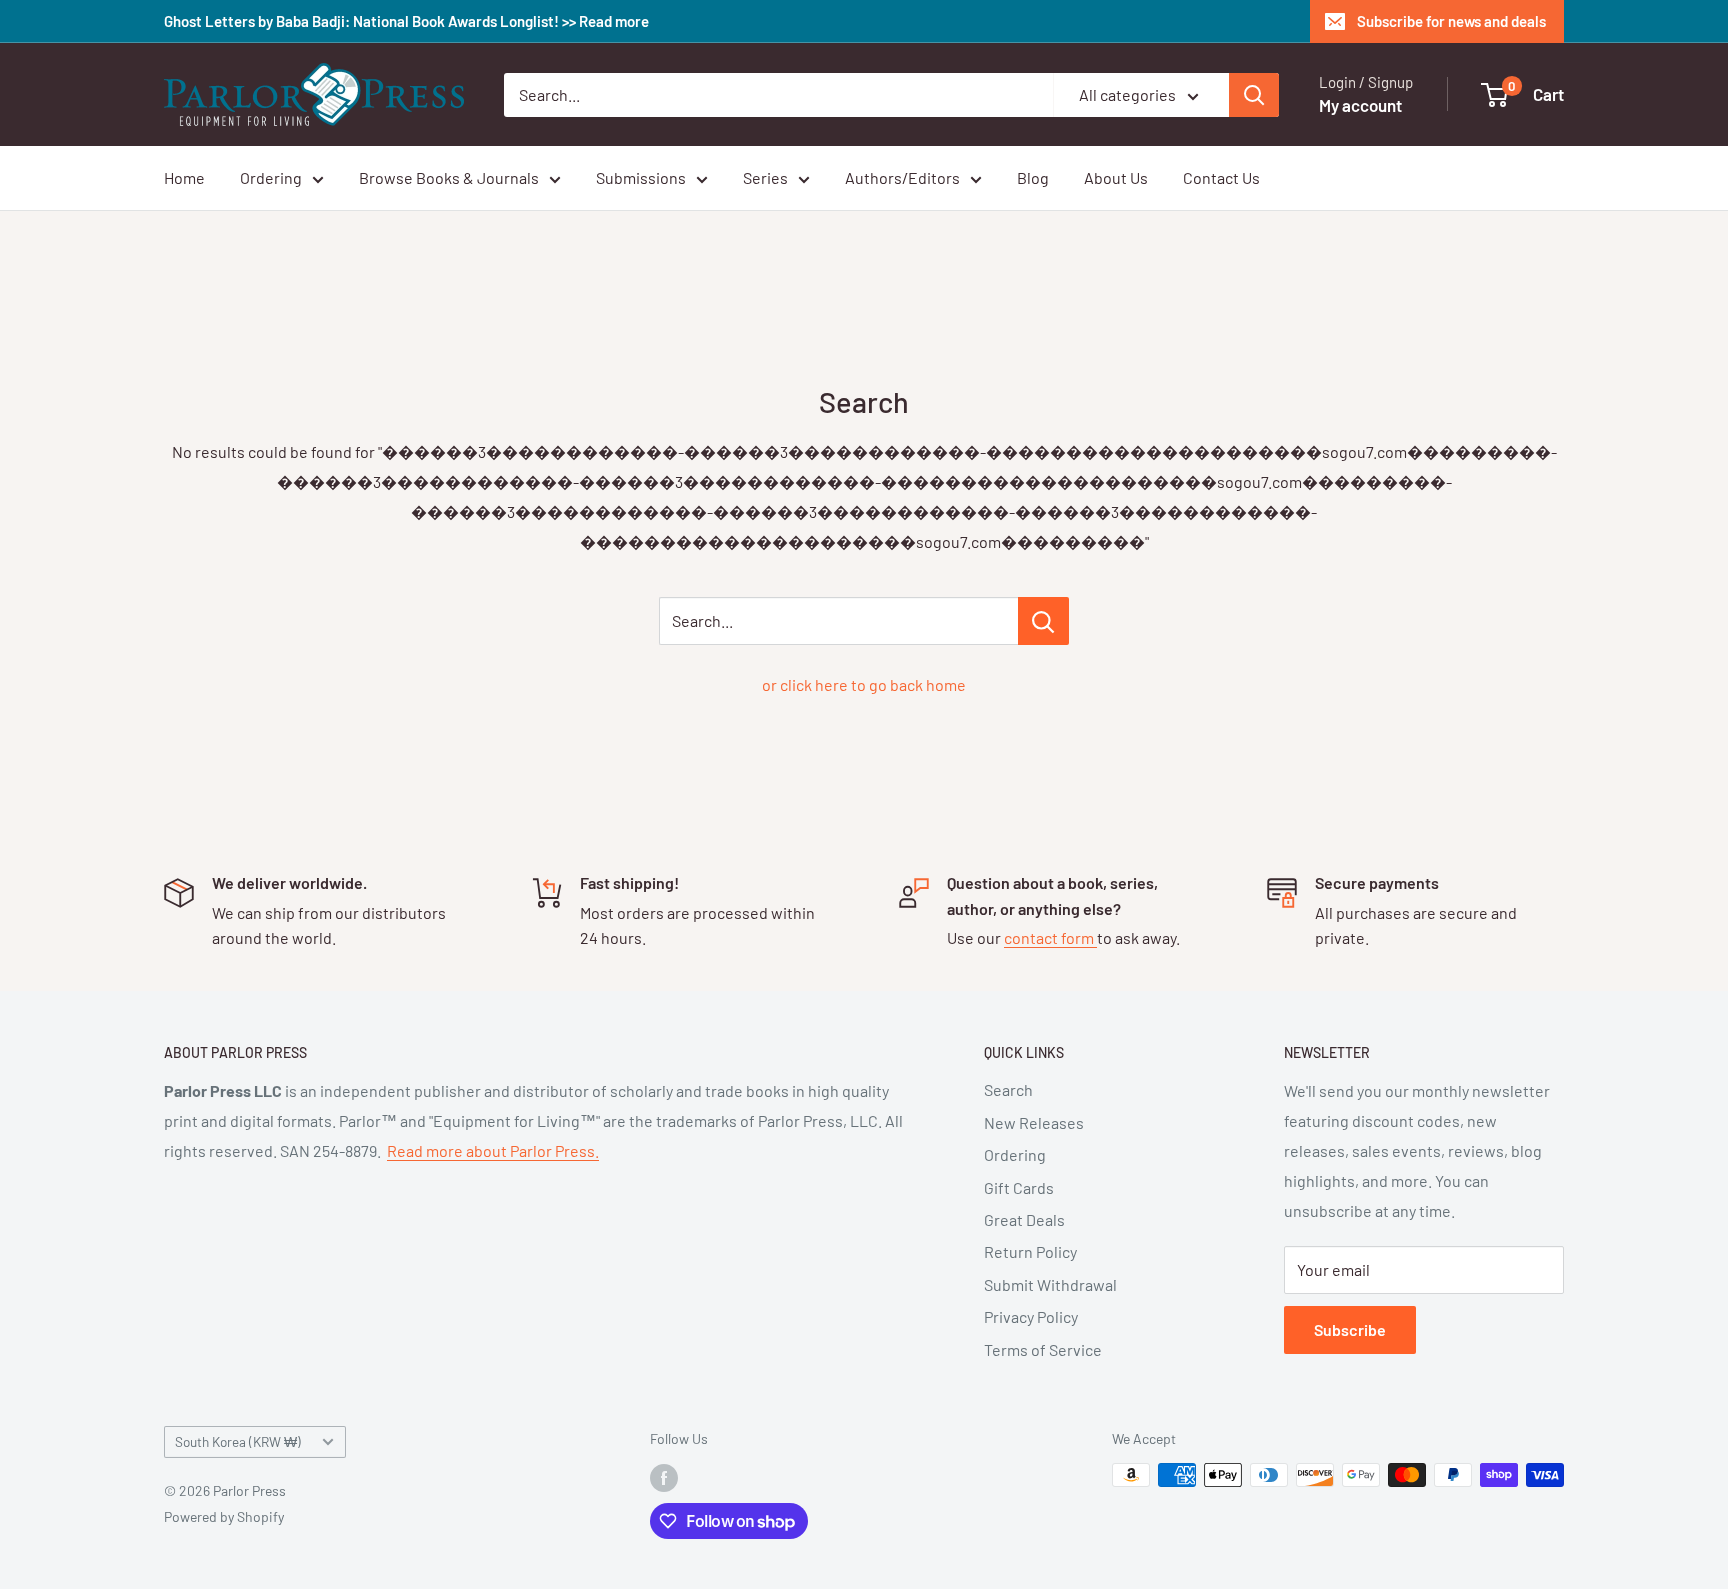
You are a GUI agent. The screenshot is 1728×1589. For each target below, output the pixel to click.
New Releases (1034, 1122)
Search (1008, 1089)
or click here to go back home (864, 684)
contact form (1050, 937)
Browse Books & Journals (449, 177)
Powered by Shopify (224, 1516)
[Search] (1254, 95)
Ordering (271, 177)
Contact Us (1221, 177)
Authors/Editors (902, 177)
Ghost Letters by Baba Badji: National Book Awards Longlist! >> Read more (406, 21)
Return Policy (1030, 1251)
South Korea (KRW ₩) (238, 1441)
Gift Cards (1019, 1187)
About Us (1116, 177)
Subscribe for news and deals (1451, 21)
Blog (1033, 177)
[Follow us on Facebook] (664, 1477)
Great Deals (1024, 1219)
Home (184, 177)
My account (1360, 105)
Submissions (641, 177)
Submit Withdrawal (1050, 1284)
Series (765, 177)
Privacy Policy (1031, 1316)
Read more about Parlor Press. (493, 1150)
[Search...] (1043, 621)
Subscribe (1350, 1329)
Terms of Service (1043, 1349)
